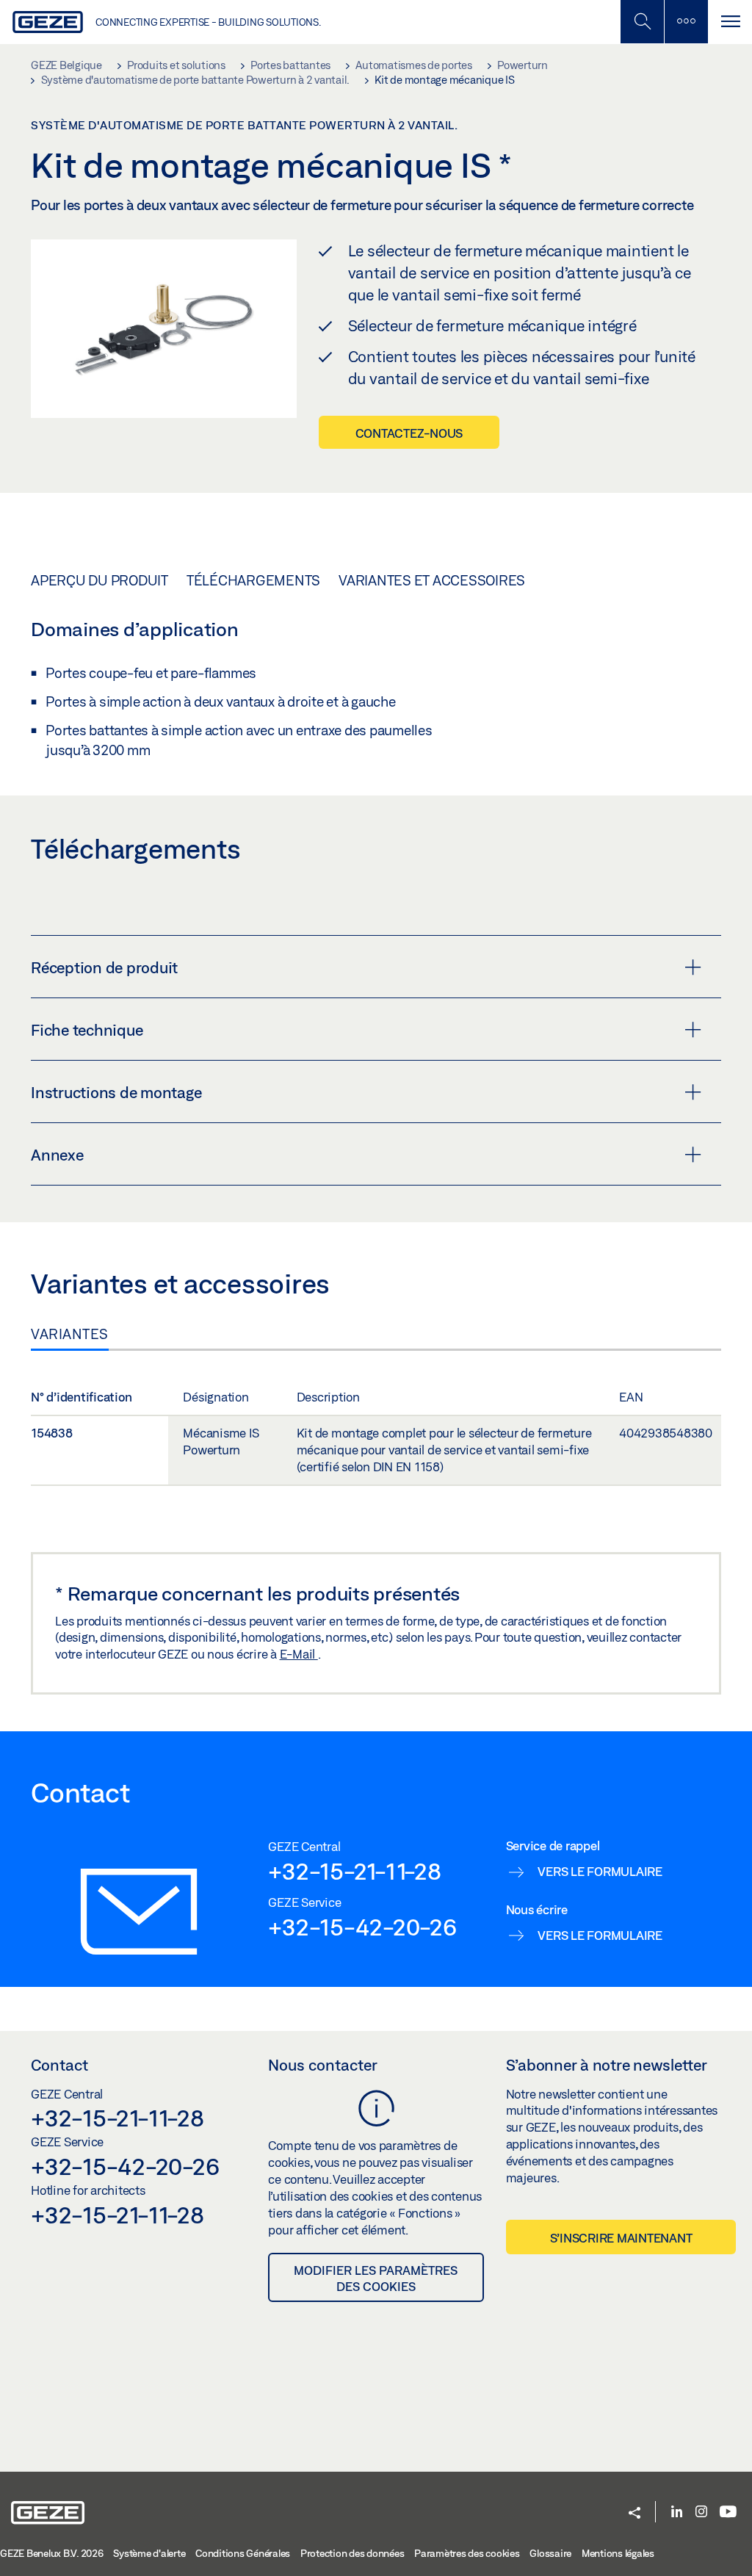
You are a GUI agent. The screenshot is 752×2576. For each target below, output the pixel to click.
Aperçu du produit (100, 580)
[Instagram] (701, 2512)
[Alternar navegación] (730, 22)
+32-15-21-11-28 (354, 1871)
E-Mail (299, 1654)
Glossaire (550, 2553)
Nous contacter (323, 2065)
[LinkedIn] (677, 2512)
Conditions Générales (243, 2553)
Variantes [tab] (70, 1334)
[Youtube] (728, 2512)
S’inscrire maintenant (621, 2238)
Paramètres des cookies (467, 2553)
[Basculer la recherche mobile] (642, 22)
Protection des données (352, 2553)
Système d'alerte (149, 2553)
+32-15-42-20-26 (362, 1927)
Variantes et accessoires (432, 580)
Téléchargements (253, 580)
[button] (634, 2514)
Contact (59, 2065)
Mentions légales (618, 2553)
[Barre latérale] (686, 22)
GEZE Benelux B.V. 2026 (52, 2553)
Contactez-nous (409, 433)
